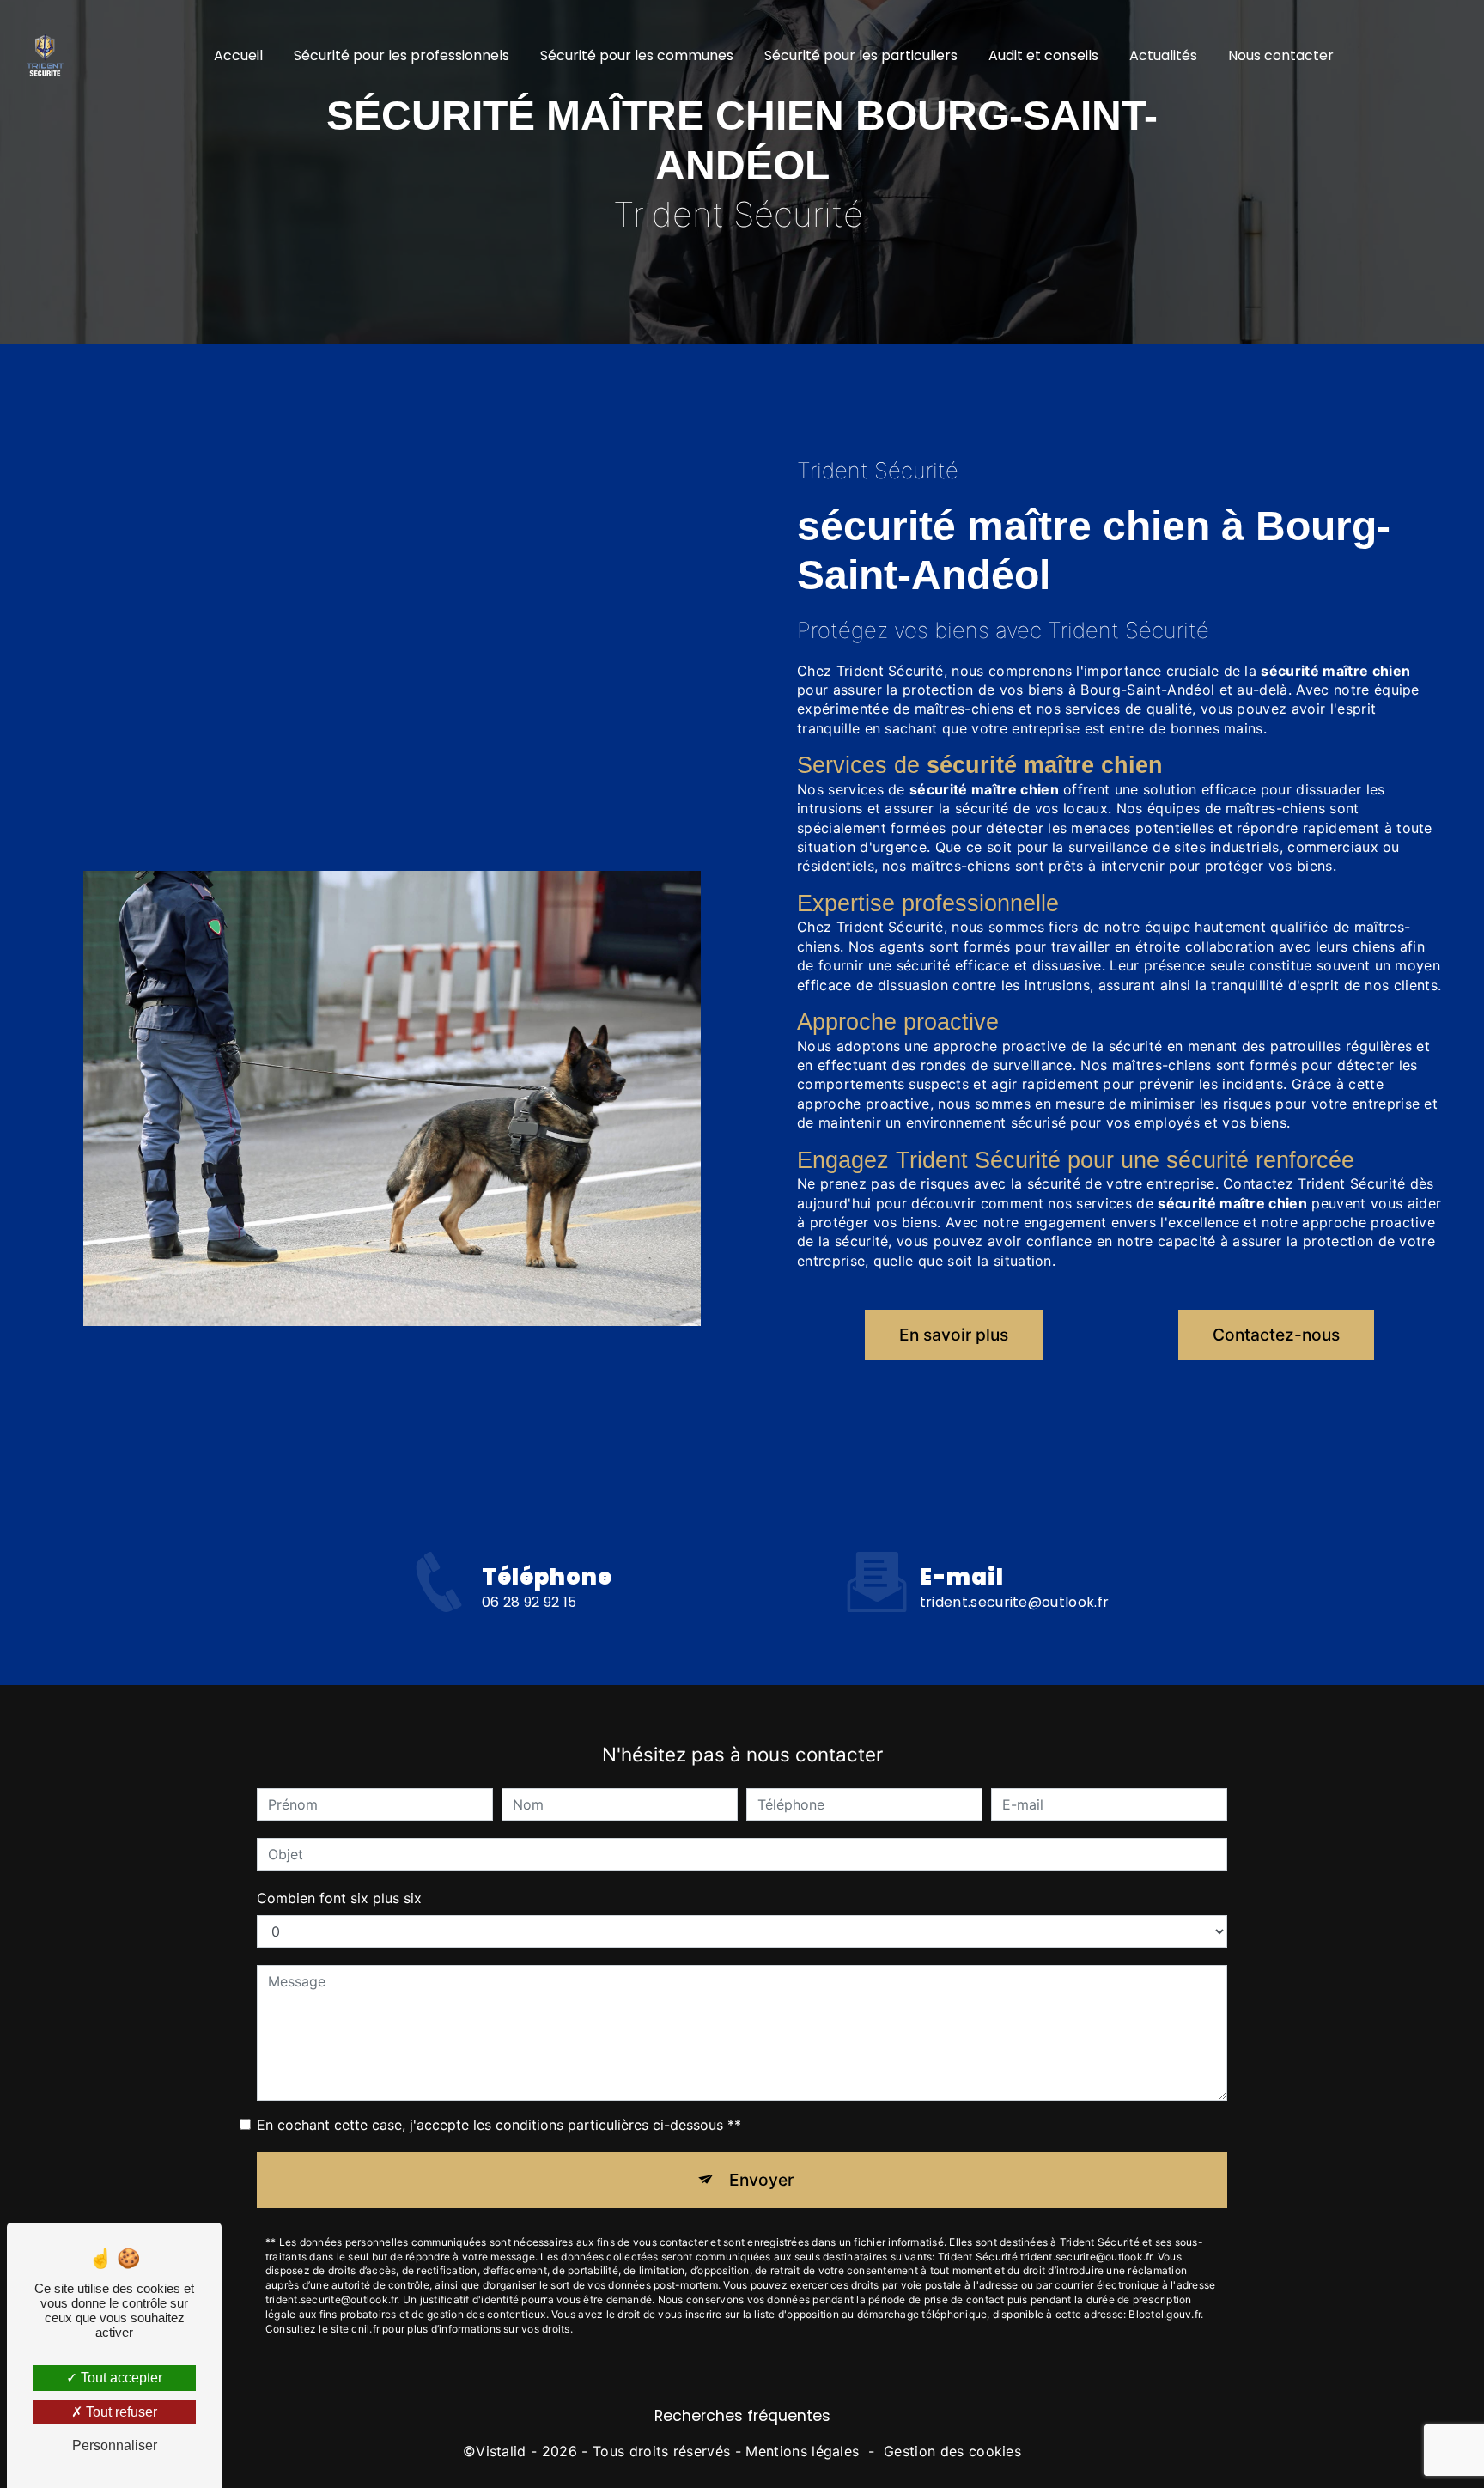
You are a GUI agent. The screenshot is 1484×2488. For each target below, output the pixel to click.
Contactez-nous (1276, 1335)
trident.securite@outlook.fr (1015, 1602)
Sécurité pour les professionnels (401, 55)
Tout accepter (120, 2378)
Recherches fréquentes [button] (742, 2416)
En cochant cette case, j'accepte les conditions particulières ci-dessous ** (499, 2125)
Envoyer (761, 2180)
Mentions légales (802, 2451)
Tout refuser (120, 2412)
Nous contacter (1281, 55)
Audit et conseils (1043, 55)
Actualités (1163, 55)
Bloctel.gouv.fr (1165, 2314)
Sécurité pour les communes (637, 55)
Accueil (238, 55)
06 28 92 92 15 (529, 1602)
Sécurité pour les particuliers (861, 55)
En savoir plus (954, 1335)
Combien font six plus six (339, 1898)
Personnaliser (115, 2445)
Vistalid (501, 2451)
